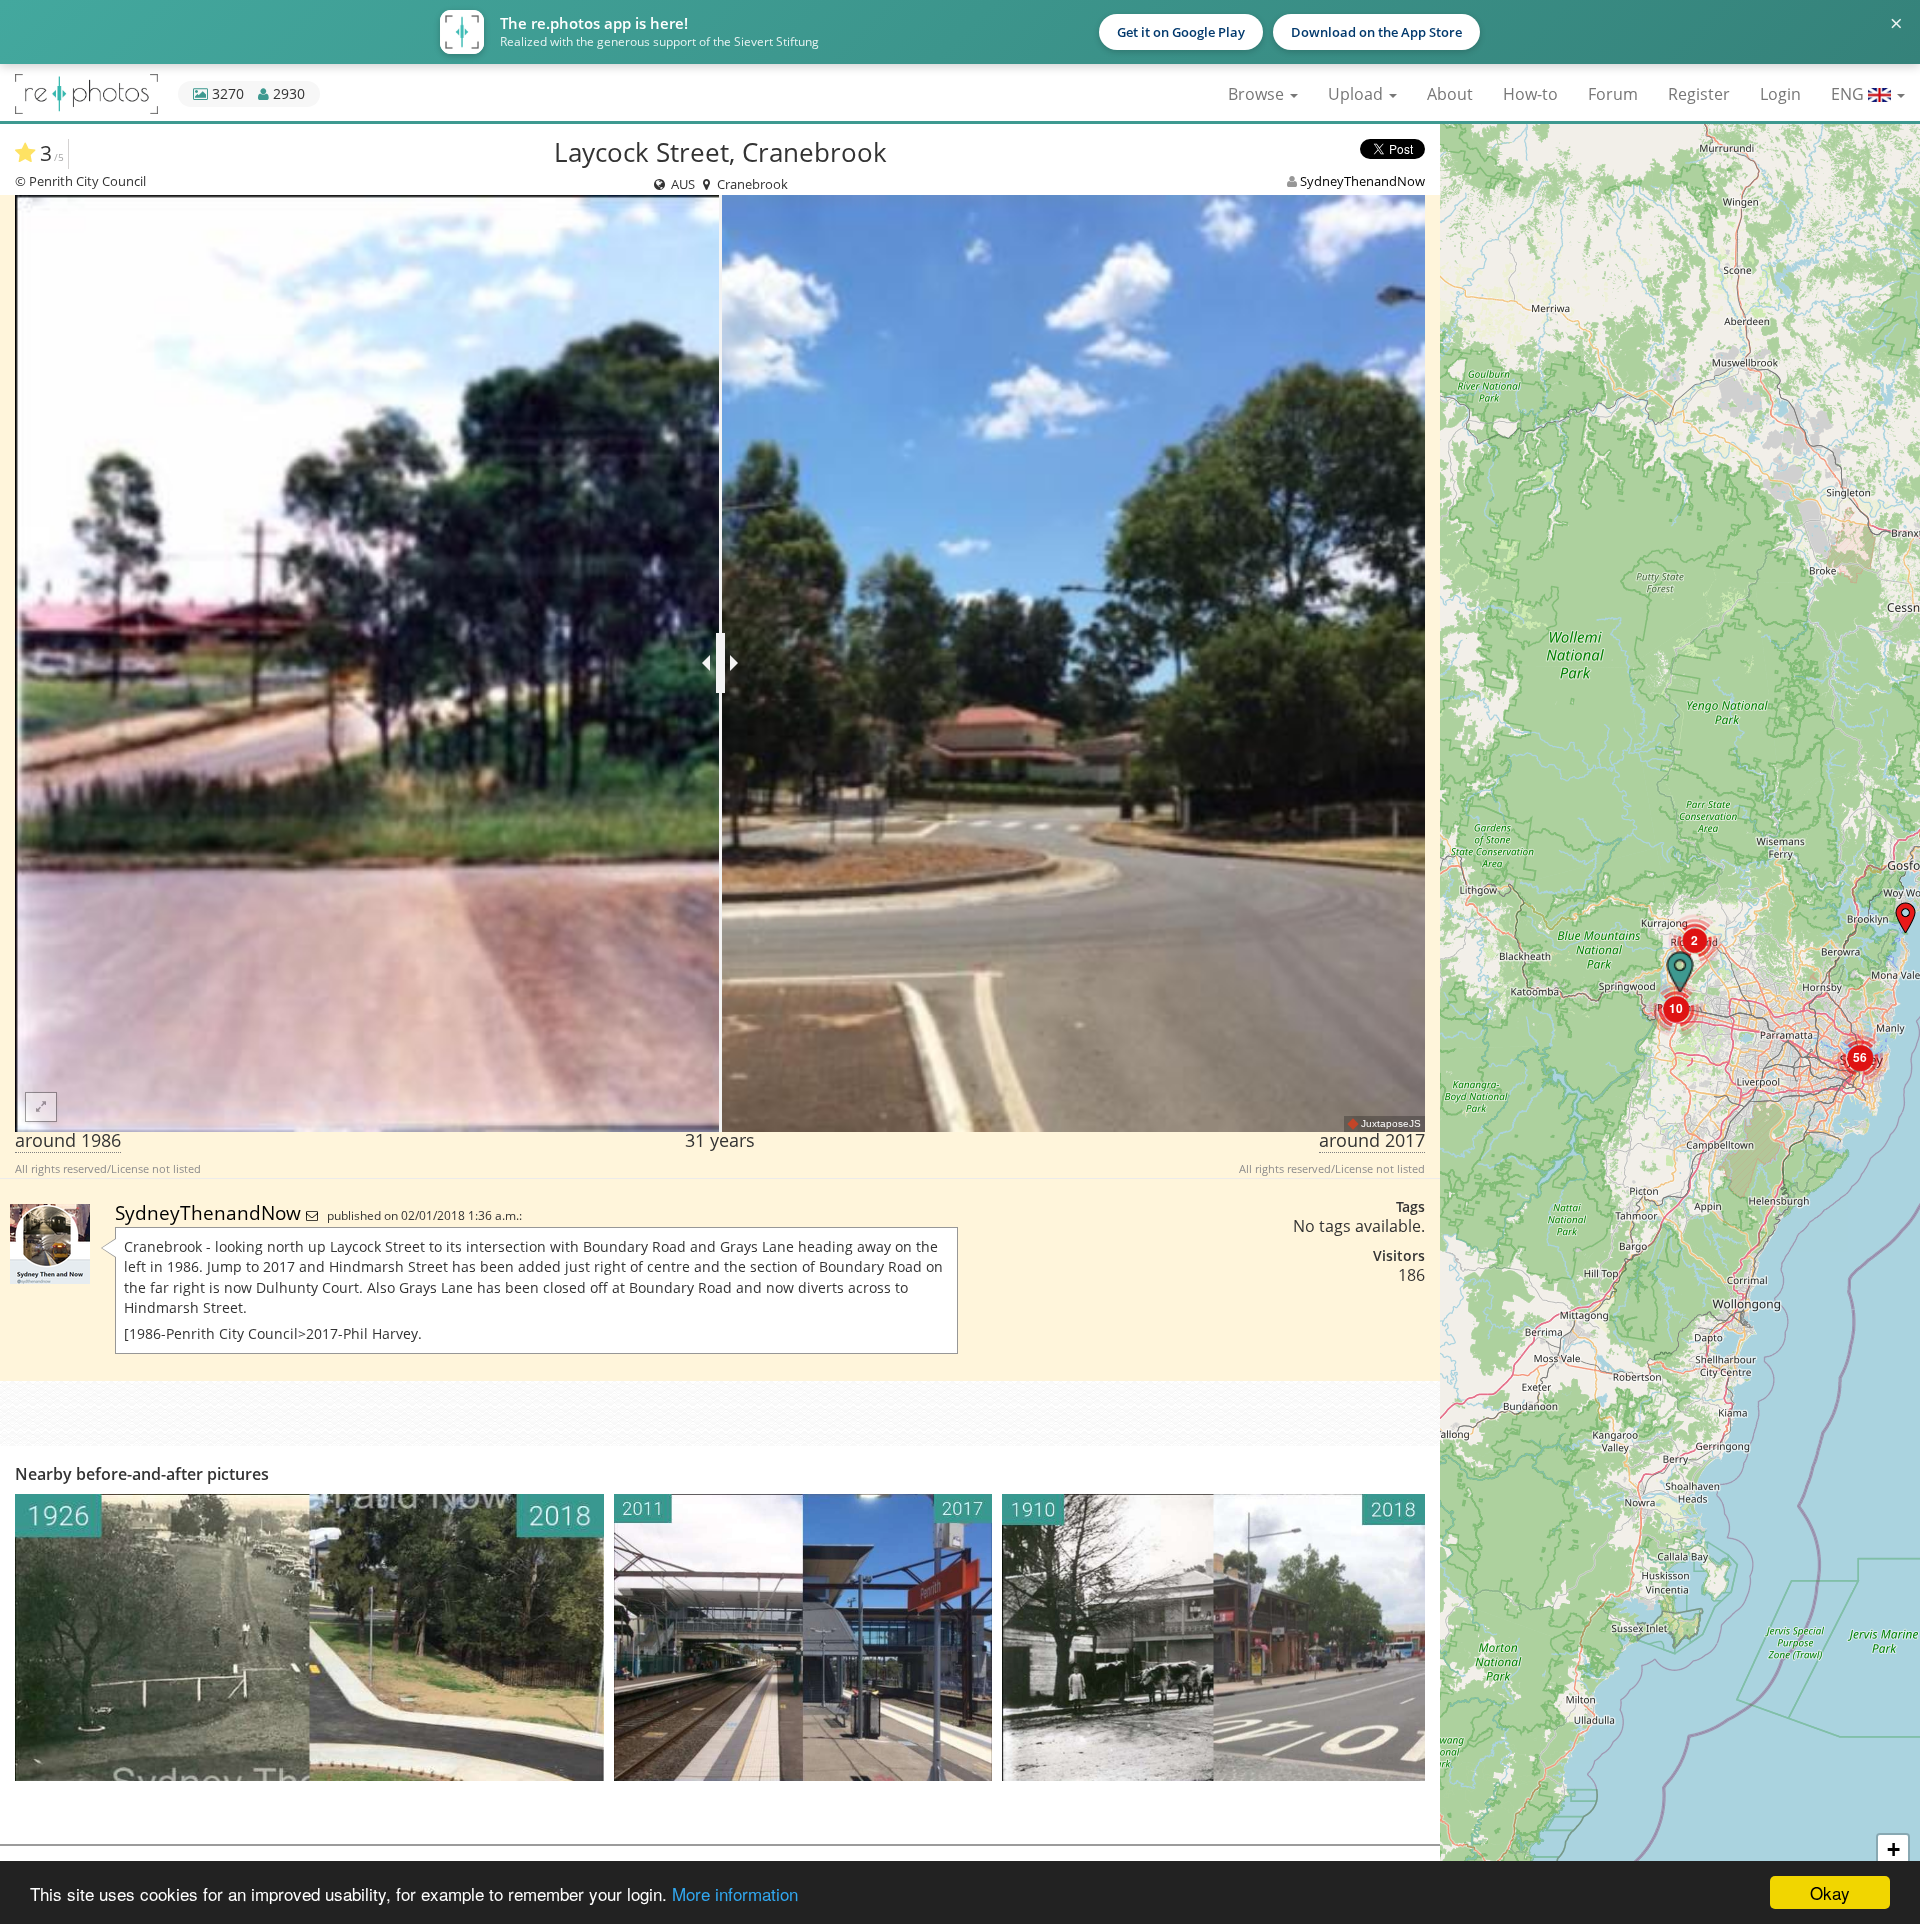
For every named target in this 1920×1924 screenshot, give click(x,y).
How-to (1530, 94)
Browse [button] (1258, 94)
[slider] (720, 663)
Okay (1830, 1892)
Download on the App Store (1376, 32)
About (1450, 94)
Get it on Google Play (1181, 32)
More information (735, 1893)
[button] (1905, 917)
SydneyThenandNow (1362, 181)
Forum (1613, 94)
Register (1699, 94)
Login (1780, 94)
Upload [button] (1357, 94)
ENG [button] (1849, 94)
